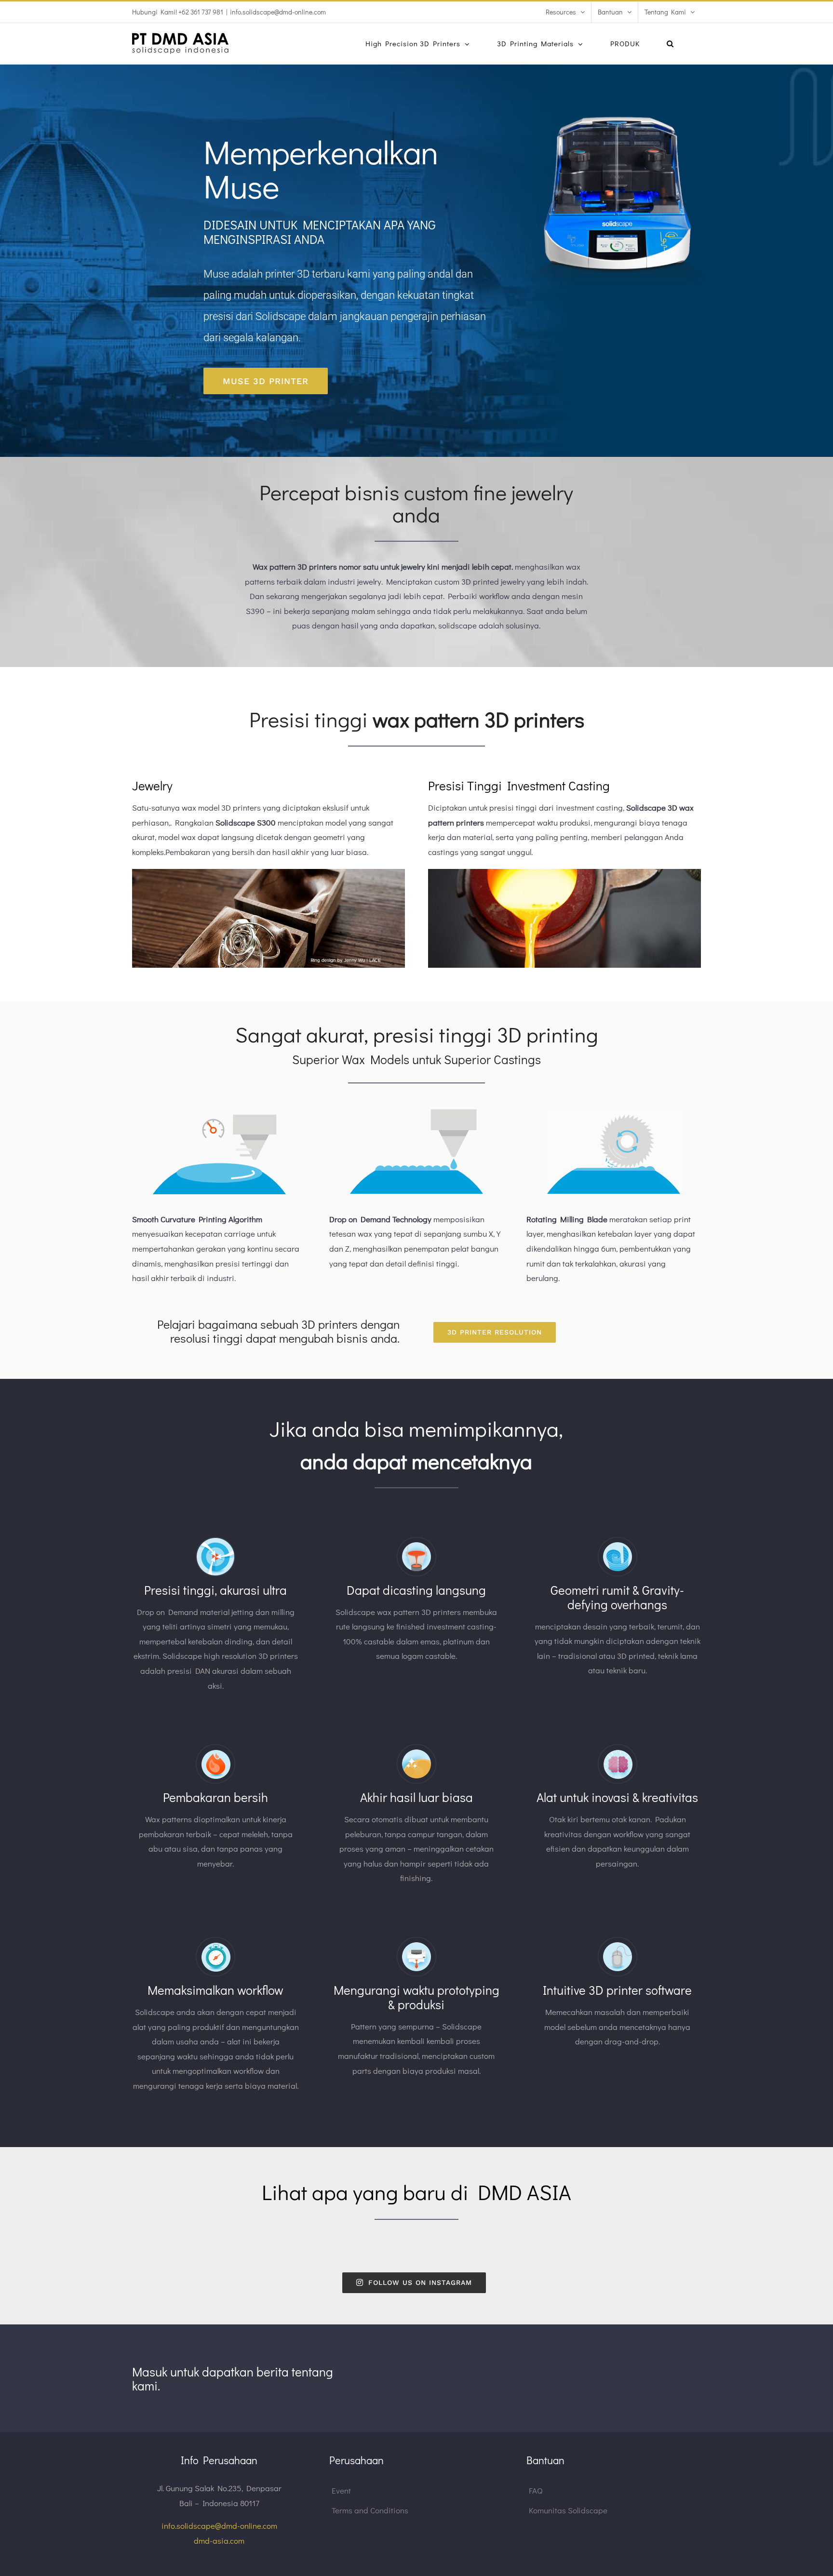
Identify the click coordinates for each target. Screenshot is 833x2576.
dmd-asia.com (219, 2541)
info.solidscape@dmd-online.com (278, 12)
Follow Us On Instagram (420, 2282)
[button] (670, 44)
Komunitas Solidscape (568, 2510)
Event (341, 2490)
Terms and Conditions (370, 2510)
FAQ (536, 2490)
